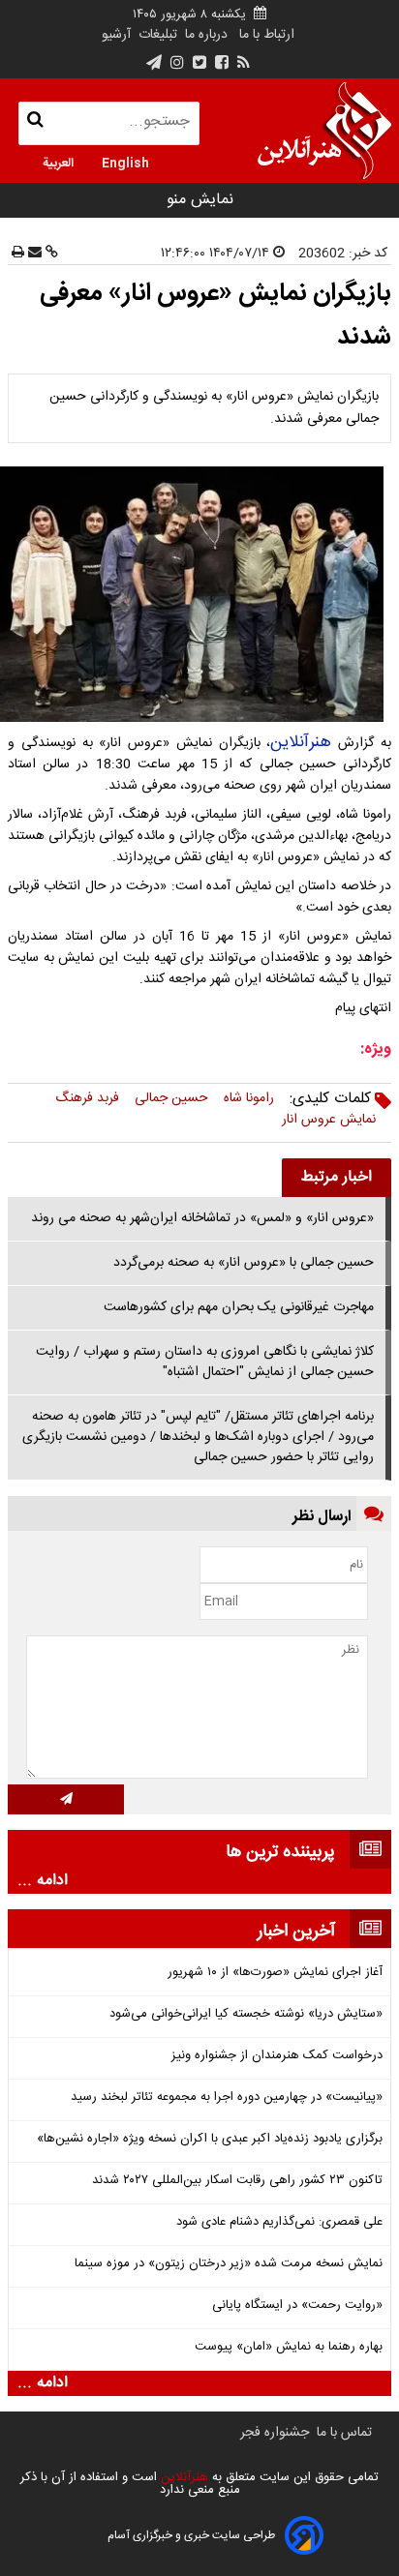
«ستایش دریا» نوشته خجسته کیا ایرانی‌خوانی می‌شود (246, 2014)
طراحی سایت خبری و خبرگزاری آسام (191, 2535)
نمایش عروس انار (329, 1120)
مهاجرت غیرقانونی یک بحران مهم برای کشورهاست (239, 1307)
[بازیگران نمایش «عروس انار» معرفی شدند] (199, 594)
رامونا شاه (249, 1098)
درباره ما (206, 35)
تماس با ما (344, 2433)
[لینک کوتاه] (50, 254)
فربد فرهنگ (87, 1098)
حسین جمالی (171, 1098)
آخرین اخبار (296, 1932)
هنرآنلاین (301, 742)
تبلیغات (156, 35)
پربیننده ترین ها (280, 1852)
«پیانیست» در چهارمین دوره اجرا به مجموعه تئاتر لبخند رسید (227, 2097)
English (125, 162)
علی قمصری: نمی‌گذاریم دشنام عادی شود (279, 2222)
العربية (58, 162)
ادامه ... (43, 1881)
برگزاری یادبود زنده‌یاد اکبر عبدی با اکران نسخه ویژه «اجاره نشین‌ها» (210, 2139)
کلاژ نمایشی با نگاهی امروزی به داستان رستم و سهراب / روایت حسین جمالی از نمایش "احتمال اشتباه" (205, 1362)
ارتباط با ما (267, 35)
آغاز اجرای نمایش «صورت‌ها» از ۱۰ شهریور (275, 1973)
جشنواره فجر (275, 2433)
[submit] (66, 1799)
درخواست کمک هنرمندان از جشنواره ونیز (277, 2056)
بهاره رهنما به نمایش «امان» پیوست (289, 2347)
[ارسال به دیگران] (33, 254)
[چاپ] (18, 254)
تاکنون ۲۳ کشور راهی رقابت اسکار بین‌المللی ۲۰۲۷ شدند (237, 2181)
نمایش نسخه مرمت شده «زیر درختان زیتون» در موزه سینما (229, 2264)
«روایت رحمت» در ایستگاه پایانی (297, 2306)
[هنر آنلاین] (324, 131)
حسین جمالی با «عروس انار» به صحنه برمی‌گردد (244, 1263)
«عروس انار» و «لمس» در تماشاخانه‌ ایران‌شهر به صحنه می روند (202, 1218)
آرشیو (116, 35)
